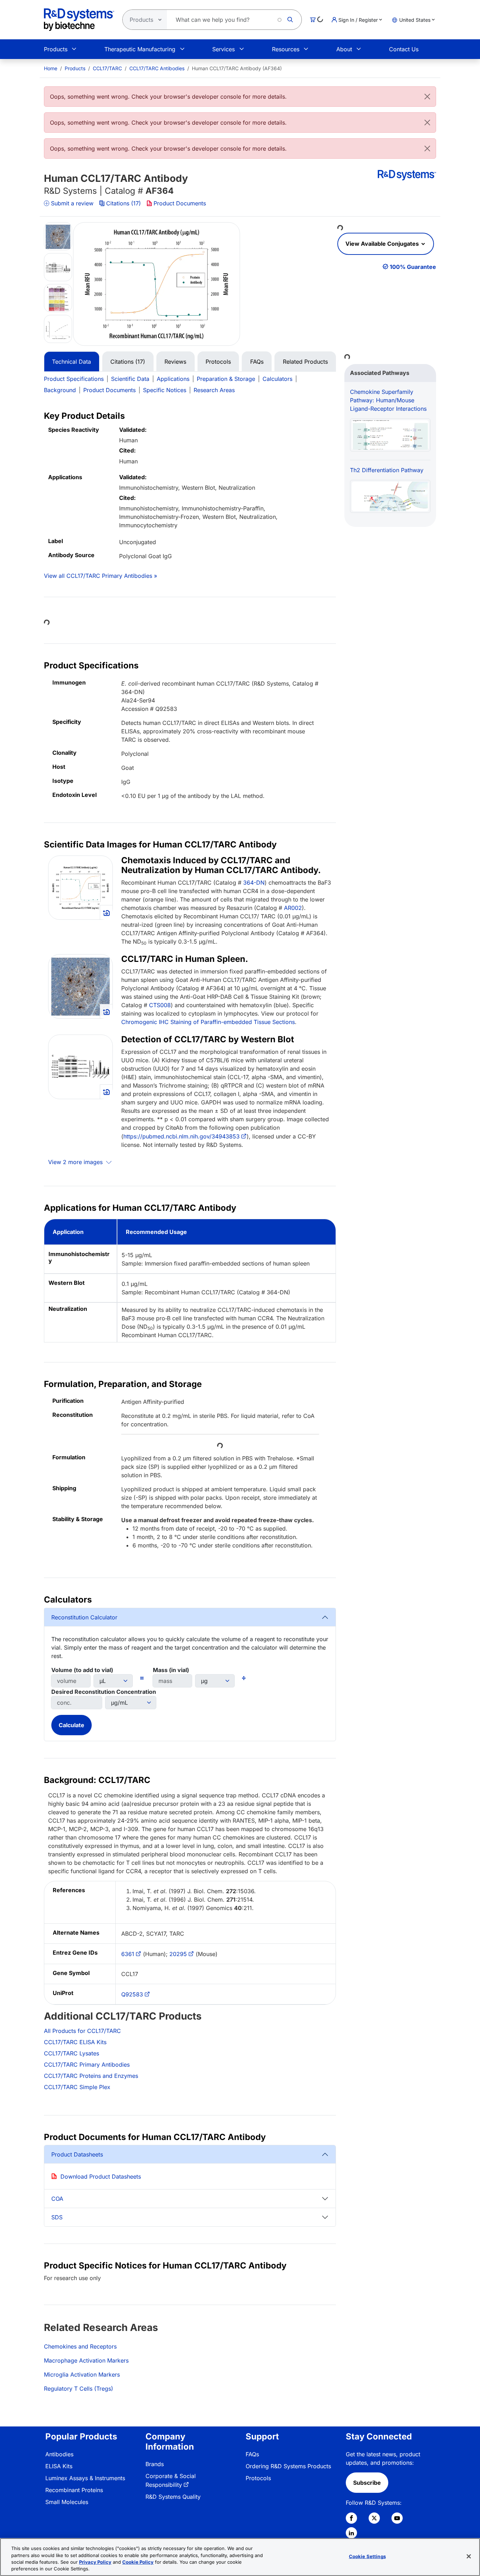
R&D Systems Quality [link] (173, 2497)
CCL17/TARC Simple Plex (77, 2087)
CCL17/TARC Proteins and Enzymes (91, 2076)
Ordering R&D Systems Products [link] (288, 2466)
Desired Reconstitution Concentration (104, 1692)
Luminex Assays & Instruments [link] (85, 2478)
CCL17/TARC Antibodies (157, 68)
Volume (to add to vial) (82, 1670)
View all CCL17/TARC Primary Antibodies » (100, 576)
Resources (286, 49)
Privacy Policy (95, 2562)
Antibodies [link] (59, 2454)
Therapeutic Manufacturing (140, 49)
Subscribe (367, 2483)
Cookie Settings (367, 2556)
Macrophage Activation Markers (86, 2360)
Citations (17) (124, 203)
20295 (178, 1954)
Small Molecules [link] (67, 2502)
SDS (57, 2217)
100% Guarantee (413, 267)
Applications (173, 379)
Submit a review (72, 203)
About (344, 49)
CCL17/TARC (107, 68)
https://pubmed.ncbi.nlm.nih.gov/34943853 (181, 1136)
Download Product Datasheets (101, 2177)
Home (51, 68)
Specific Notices (165, 390)
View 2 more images (76, 1162)
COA (57, 2199)
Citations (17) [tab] (128, 362)
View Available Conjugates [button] (383, 244)
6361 (128, 1954)
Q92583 (132, 1994)
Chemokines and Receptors (80, 2346)
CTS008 (160, 1005)
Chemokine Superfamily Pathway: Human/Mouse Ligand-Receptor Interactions (388, 400)
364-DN (254, 883)
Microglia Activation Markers (82, 2374)
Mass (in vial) (171, 1670)
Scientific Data (130, 379)
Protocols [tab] (218, 362)
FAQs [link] (252, 2454)
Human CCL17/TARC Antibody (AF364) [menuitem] (237, 68)
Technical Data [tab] (72, 362)
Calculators (277, 379)
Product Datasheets (77, 2154)
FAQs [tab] (257, 362)
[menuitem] (51, 68)
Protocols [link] (258, 2478)
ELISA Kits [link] (59, 2466)
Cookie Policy (138, 2562)
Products (56, 49)
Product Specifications (74, 379)
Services (223, 49)
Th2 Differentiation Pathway (387, 470)
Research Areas (214, 390)
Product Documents (180, 203)
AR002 (293, 908)
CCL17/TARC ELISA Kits (75, 2042)
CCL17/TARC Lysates (72, 2053)
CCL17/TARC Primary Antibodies (87, 2065)
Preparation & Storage (226, 379)
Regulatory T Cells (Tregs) (79, 2389)
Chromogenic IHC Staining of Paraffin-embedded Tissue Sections (208, 1022)
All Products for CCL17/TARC (82, 2031)
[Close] (427, 97)
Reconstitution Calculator (84, 1617)
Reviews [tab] (175, 362)
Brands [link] (155, 2464)
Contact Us (404, 49)
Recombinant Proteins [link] (74, 2490)
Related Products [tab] (305, 362)
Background (60, 390)
